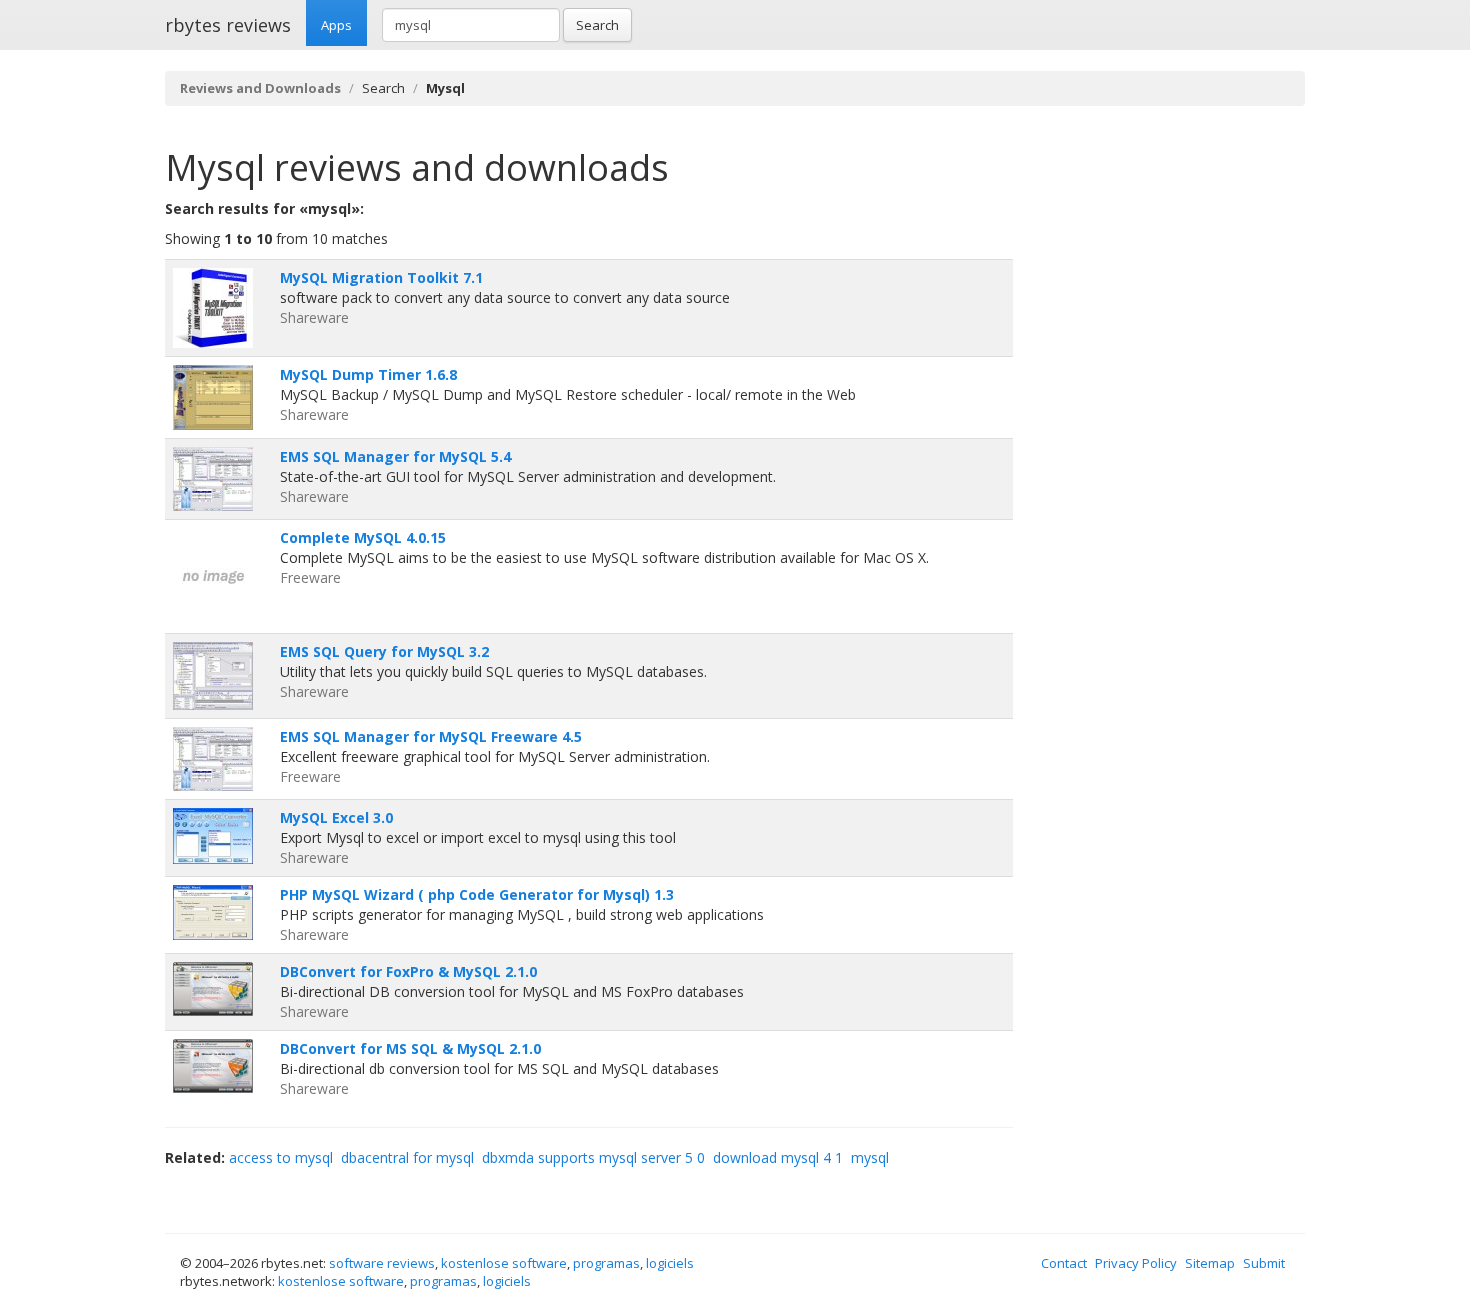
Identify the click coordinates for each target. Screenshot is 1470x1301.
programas (606, 1263)
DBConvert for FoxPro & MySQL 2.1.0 (408, 971)
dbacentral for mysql (407, 1157)
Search (597, 25)
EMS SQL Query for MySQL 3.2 (384, 651)
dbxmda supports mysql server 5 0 (593, 1157)
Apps (336, 25)
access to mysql (281, 1157)
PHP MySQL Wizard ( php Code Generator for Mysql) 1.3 (477, 894)
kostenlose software (504, 1263)
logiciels (670, 1263)
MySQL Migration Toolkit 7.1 (381, 277)
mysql (870, 1157)
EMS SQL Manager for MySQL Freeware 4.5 (431, 736)
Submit (1264, 1263)
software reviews (382, 1263)
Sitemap (1210, 1263)
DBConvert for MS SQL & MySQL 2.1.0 (410, 1048)
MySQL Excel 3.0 (336, 817)
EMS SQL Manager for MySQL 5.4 (395, 456)
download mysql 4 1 (778, 1157)
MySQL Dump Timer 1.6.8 (368, 374)
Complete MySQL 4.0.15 (363, 537)
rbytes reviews (228, 25)
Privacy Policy (1136, 1263)
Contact (1064, 1263)
